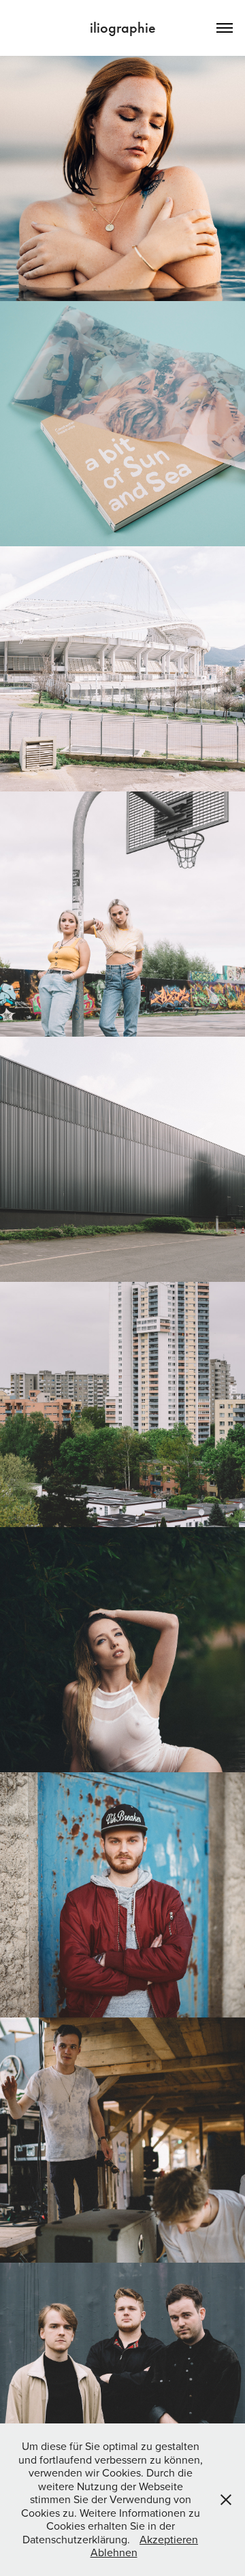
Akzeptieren (169, 2539)
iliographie (123, 28)
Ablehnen (114, 2552)
